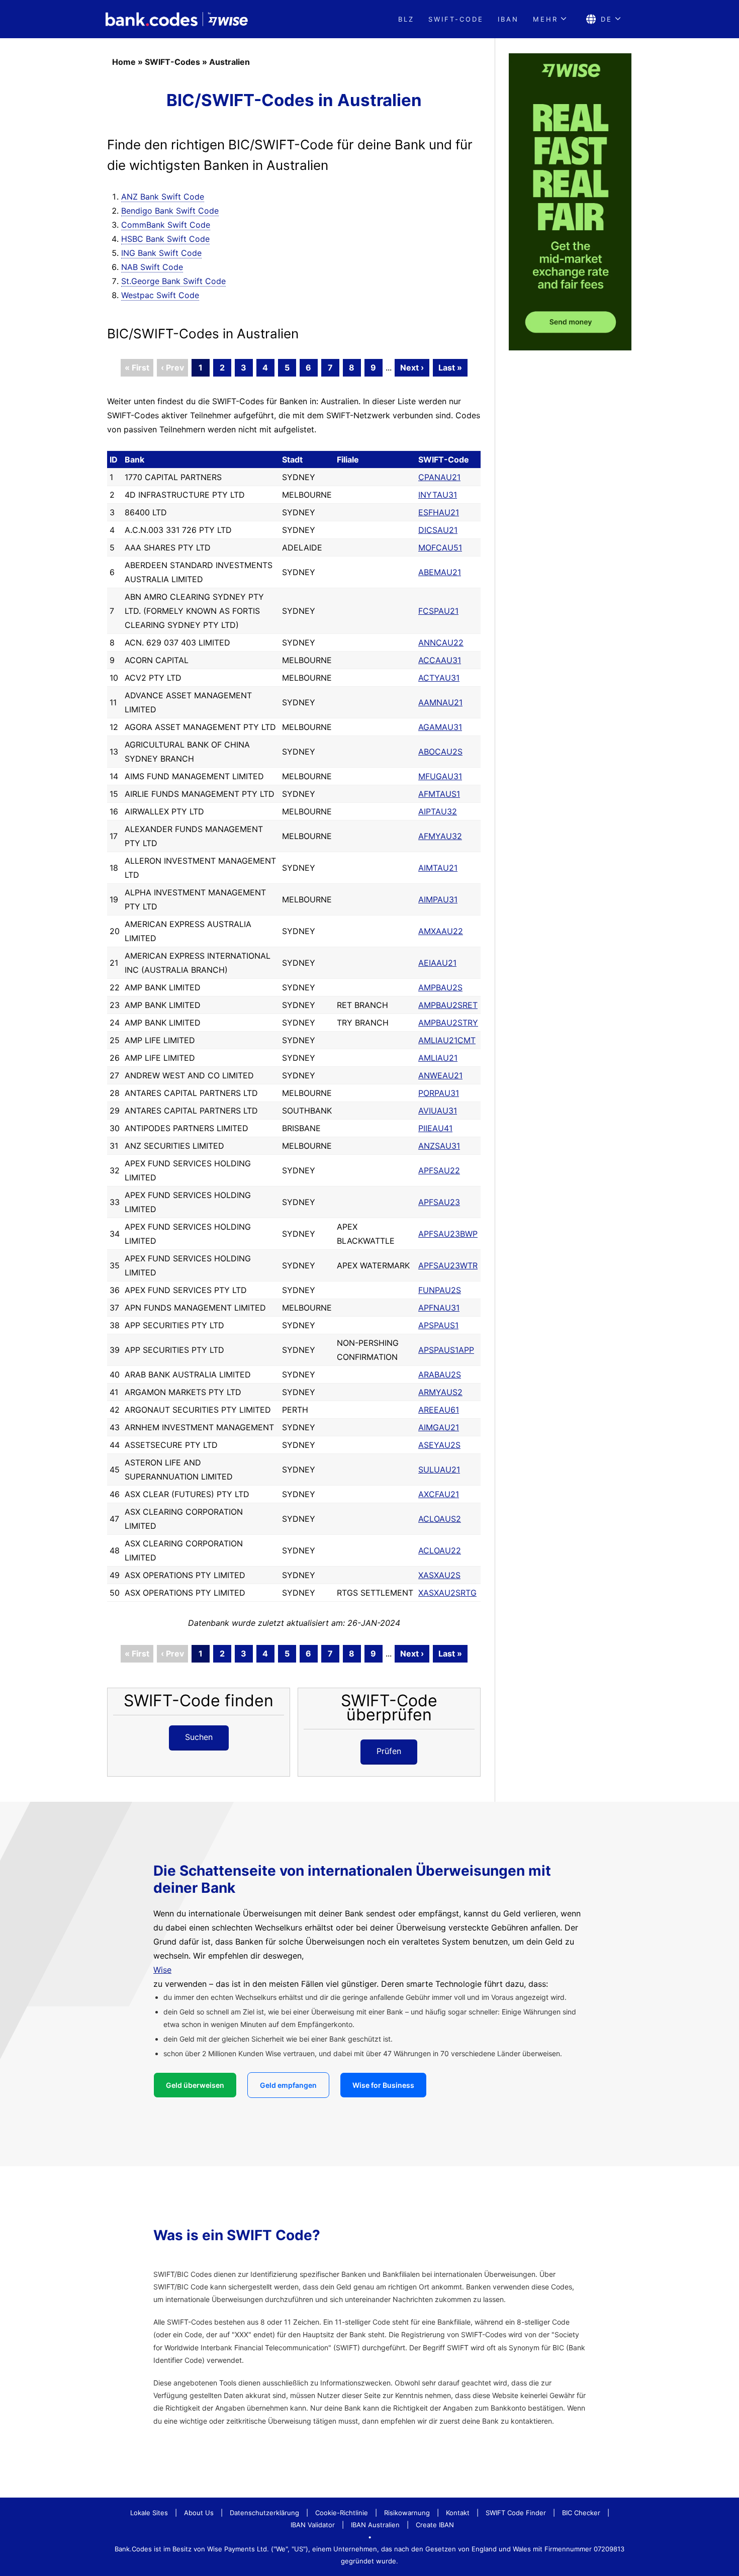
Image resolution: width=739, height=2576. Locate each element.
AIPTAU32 (438, 811)
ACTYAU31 (439, 678)
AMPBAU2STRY (448, 1023)
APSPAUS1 (438, 1325)
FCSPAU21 (438, 611)
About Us (199, 2513)
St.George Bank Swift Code (173, 281)
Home (124, 62)
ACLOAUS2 (440, 1519)
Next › (412, 367)
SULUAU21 (439, 1469)
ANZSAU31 (439, 1146)
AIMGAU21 (439, 1427)
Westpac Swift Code (160, 295)
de (607, 19)
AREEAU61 (439, 1410)
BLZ (406, 19)
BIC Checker (581, 2513)
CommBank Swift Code (166, 225)
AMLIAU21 (438, 1058)
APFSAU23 (439, 1202)
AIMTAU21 (438, 868)
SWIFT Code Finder (516, 2513)
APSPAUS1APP (446, 1350)
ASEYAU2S (439, 1445)
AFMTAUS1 (439, 794)
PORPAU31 (439, 1093)
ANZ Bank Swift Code (163, 197)
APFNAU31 (439, 1308)
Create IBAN (435, 2525)
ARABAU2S (440, 1374)
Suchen (199, 1737)
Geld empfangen (288, 2085)
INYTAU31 (438, 495)
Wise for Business (383, 2085)
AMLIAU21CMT (447, 1040)
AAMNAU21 (440, 702)
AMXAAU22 (441, 931)
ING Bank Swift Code (161, 253)
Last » (450, 367)
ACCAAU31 (440, 660)
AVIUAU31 (438, 1111)
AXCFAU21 (439, 1494)
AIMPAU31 (438, 899)
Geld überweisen (195, 2085)
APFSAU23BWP (448, 1234)
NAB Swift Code (152, 267)
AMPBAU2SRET (448, 1005)
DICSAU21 (438, 530)
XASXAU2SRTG (447, 1593)
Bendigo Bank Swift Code (170, 211)
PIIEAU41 (435, 1128)
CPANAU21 (439, 477)
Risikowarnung (407, 2513)
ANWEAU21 (440, 1075)
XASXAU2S (439, 1575)
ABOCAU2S (440, 752)
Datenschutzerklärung (264, 2513)
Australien (229, 62)
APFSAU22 (439, 1170)
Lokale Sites (149, 2513)
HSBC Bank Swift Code (165, 239)
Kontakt (458, 2513)
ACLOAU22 (440, 1550)
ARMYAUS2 (440, 1392)
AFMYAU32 (440, 836)
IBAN (508, 19)
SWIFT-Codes (172, 62)
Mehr (545, 19)
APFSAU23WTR (448, 1265)
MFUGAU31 (440, 776)
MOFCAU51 (440, 547)
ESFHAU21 (439, 512)
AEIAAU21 (437, 963)
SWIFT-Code (456, 19)
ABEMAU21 (440, 572)
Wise (162, 1970)
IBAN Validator (313, 2525)
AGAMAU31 (440, 727)
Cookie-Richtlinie (342, 2513)
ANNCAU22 (441, 642)
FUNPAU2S (440, 1290)
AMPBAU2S (440, 987)
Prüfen (389, 1751)
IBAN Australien (375, 2525)
